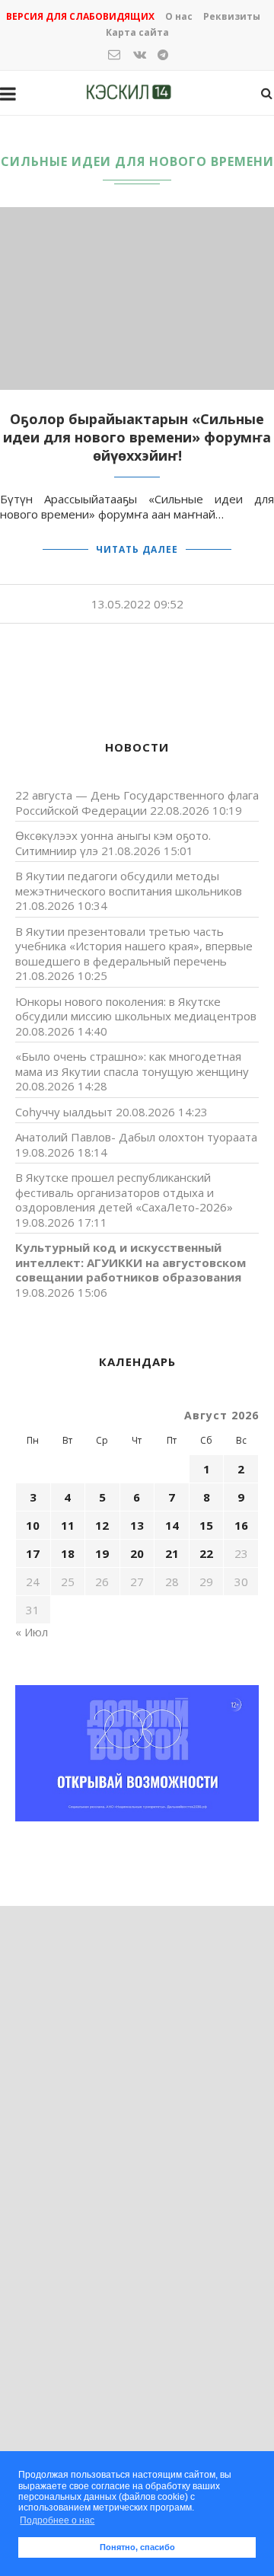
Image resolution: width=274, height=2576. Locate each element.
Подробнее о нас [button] (57, 2520)
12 (102, 1525)
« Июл (32, 1632)
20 (137, 1553)
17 (33, 1553)
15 (206, 1525)
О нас (179, 16)
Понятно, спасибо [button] (137, 2547)
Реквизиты (232, 16)
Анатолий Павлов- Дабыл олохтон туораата (136, 1137)
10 (33, 1525)
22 (206, 1553)
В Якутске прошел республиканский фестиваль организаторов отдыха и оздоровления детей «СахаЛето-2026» (124, 1192)
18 (68, 1553)
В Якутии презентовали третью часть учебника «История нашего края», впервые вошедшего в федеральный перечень (134, 946)
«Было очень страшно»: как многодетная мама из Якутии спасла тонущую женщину (132, 1064)
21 (172, 1553)
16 (241, 1525)
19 (102, 1553)
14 (172, 1525)
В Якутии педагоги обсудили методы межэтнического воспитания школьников (129, 883)
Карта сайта (137, 32)
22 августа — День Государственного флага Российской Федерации (137, 803)
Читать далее (137, 549)
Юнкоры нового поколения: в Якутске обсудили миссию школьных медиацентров (136, 1009)
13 (137, 1525)
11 (68, 1525)
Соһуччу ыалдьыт (64, 1112)
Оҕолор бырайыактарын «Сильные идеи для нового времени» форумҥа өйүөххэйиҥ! (137, 437)
